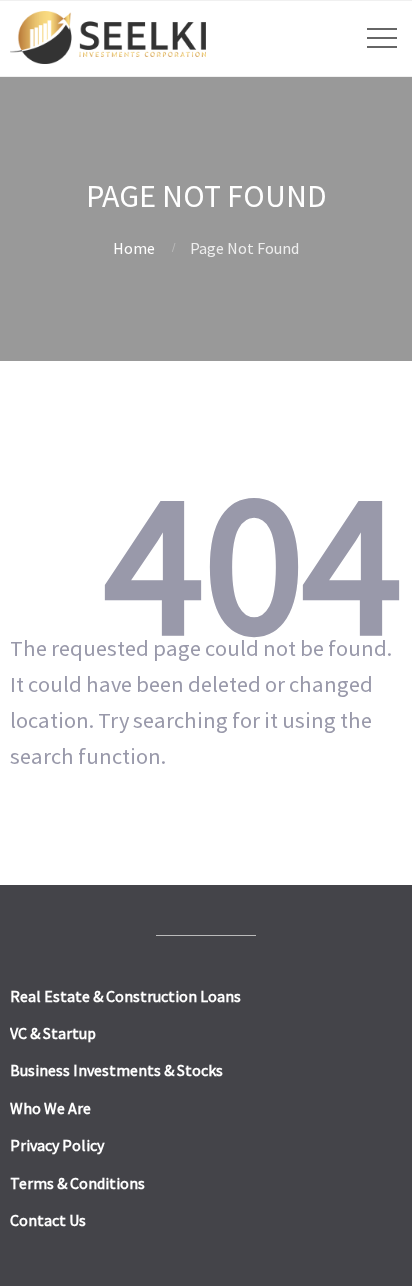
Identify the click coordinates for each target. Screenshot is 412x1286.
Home (134, 248)
